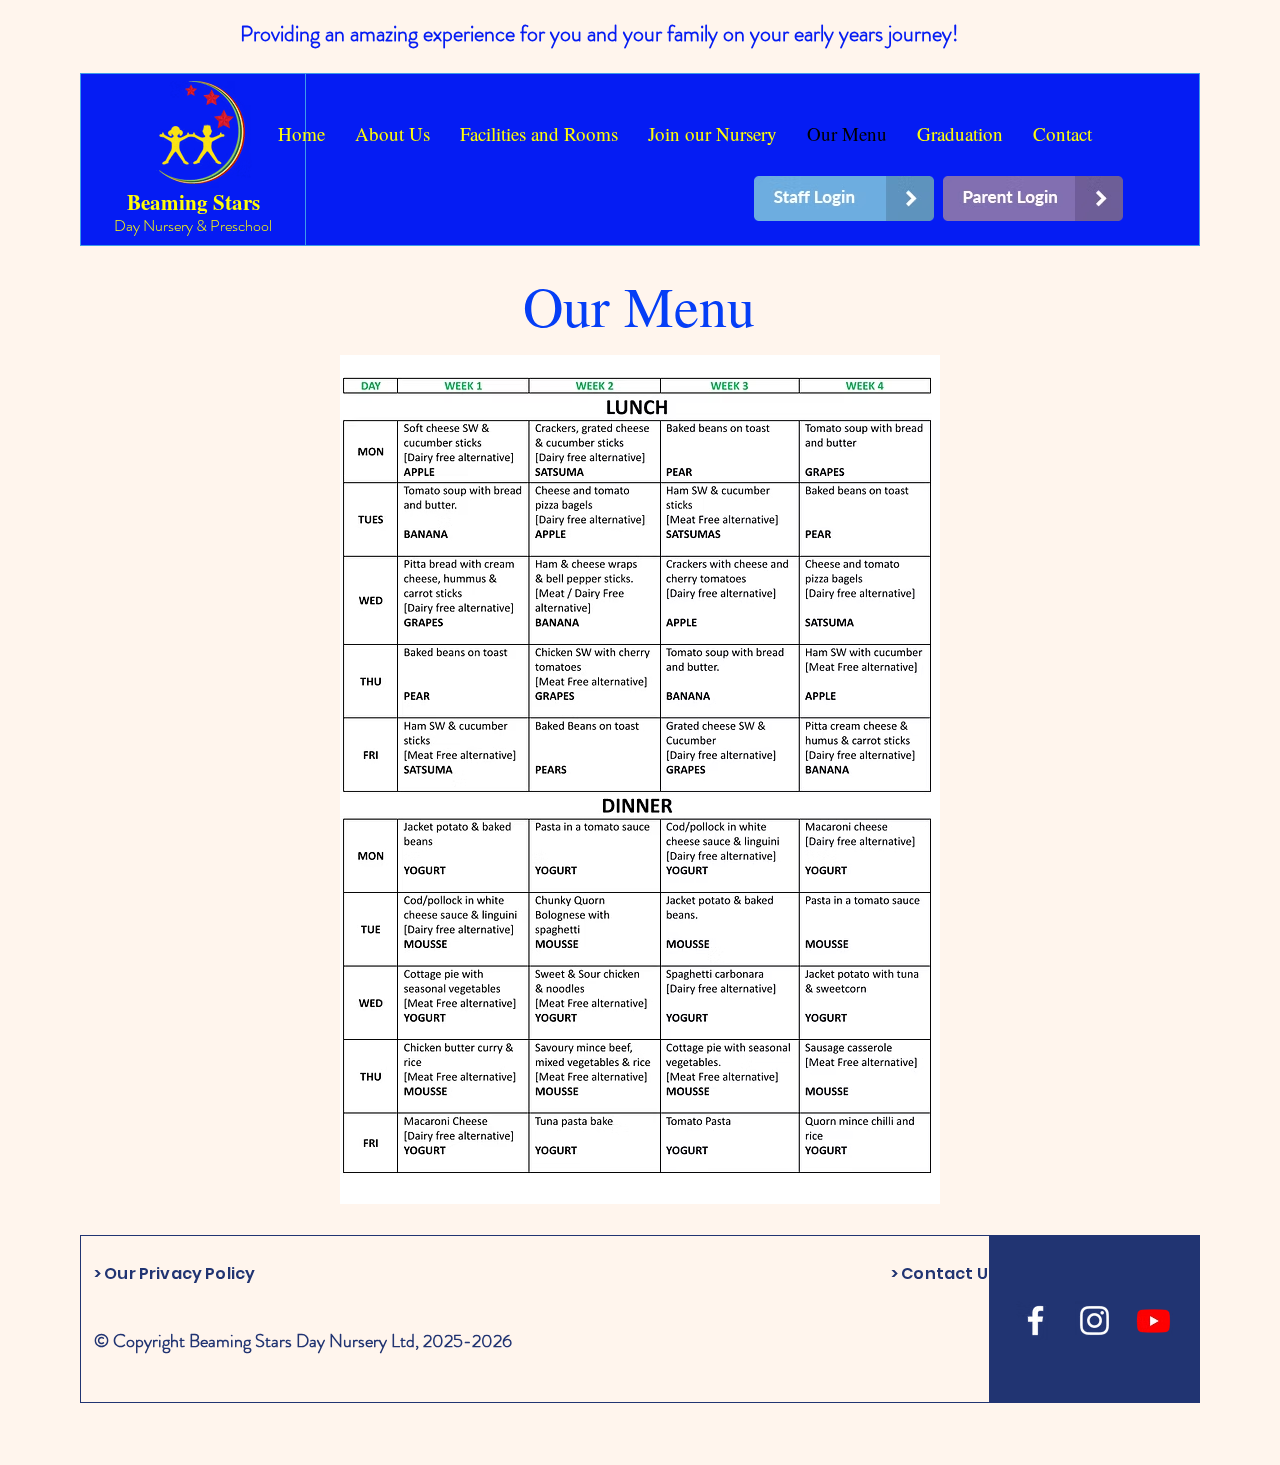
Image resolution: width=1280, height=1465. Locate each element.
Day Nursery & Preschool (193, 225)
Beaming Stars (193, 202)
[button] (539, 134)
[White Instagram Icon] (1094, 1320)
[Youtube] (1153, 1320)
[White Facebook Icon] (1035, 1320)
